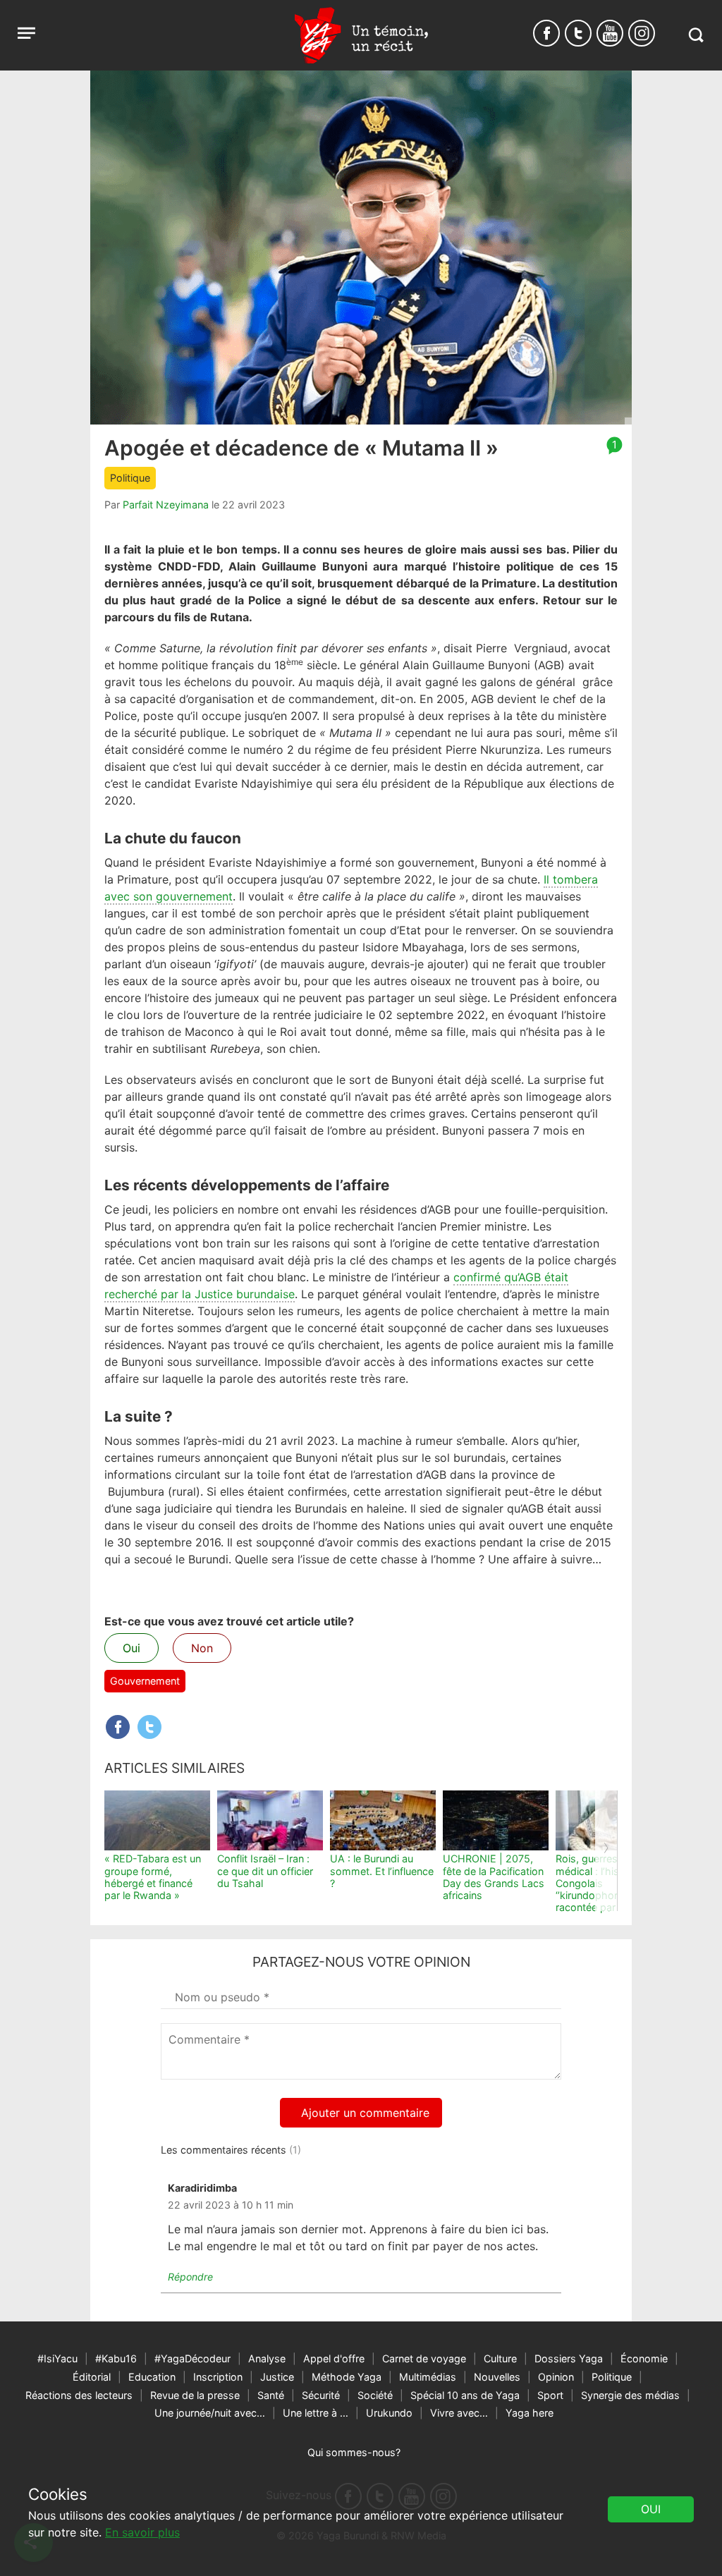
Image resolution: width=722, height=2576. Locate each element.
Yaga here (530, 2413)
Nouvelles (497, 2377)
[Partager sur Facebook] (118, 1727)
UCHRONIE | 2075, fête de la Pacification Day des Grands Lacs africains (494, 1877)
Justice (277, 2377)
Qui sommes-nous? (354, 2452)
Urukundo (389, 2413)
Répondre (190, 2277)
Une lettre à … (316, 2413)
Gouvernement (145, 1681)
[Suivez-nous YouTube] (610, 33)
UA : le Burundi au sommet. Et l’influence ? (382, 1871)
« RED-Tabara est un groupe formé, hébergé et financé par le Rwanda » (153, 1877)
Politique (130, 478)
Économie (644, 2358)
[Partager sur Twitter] (149, 1727)
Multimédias (428, 2377)
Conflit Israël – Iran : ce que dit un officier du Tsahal (265, 1871)
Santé (271, 2395)
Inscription (218, 2377)
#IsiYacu (57, 2358)
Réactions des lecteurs (79, 2395)
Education (152, 2377)
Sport (550, 2395)
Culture (500, 2358)
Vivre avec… (459, 2413)
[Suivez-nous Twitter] (578, 33)
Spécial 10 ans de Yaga (465, 2395)
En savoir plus (142, 2532)
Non (202, 1648)
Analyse (267, 2358)
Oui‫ (651, 2509)
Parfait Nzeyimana (166, 505)
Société (375, 2395)
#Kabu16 (116, 2358)
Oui (131, 1648)
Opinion (556, 2377)
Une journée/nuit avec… (210, 2413)
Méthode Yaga (347, 2377)
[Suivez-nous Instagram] (642, 33)
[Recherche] (696, 35)
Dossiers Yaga (569, 2358)
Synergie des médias (630, 2395)
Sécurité (321, 2395)
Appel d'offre (334, 2358)
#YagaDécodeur (192, 2358)
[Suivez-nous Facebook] (546, 33)
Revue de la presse (195, 2395)
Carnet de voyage (424, 2358)
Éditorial (92, 2377)
